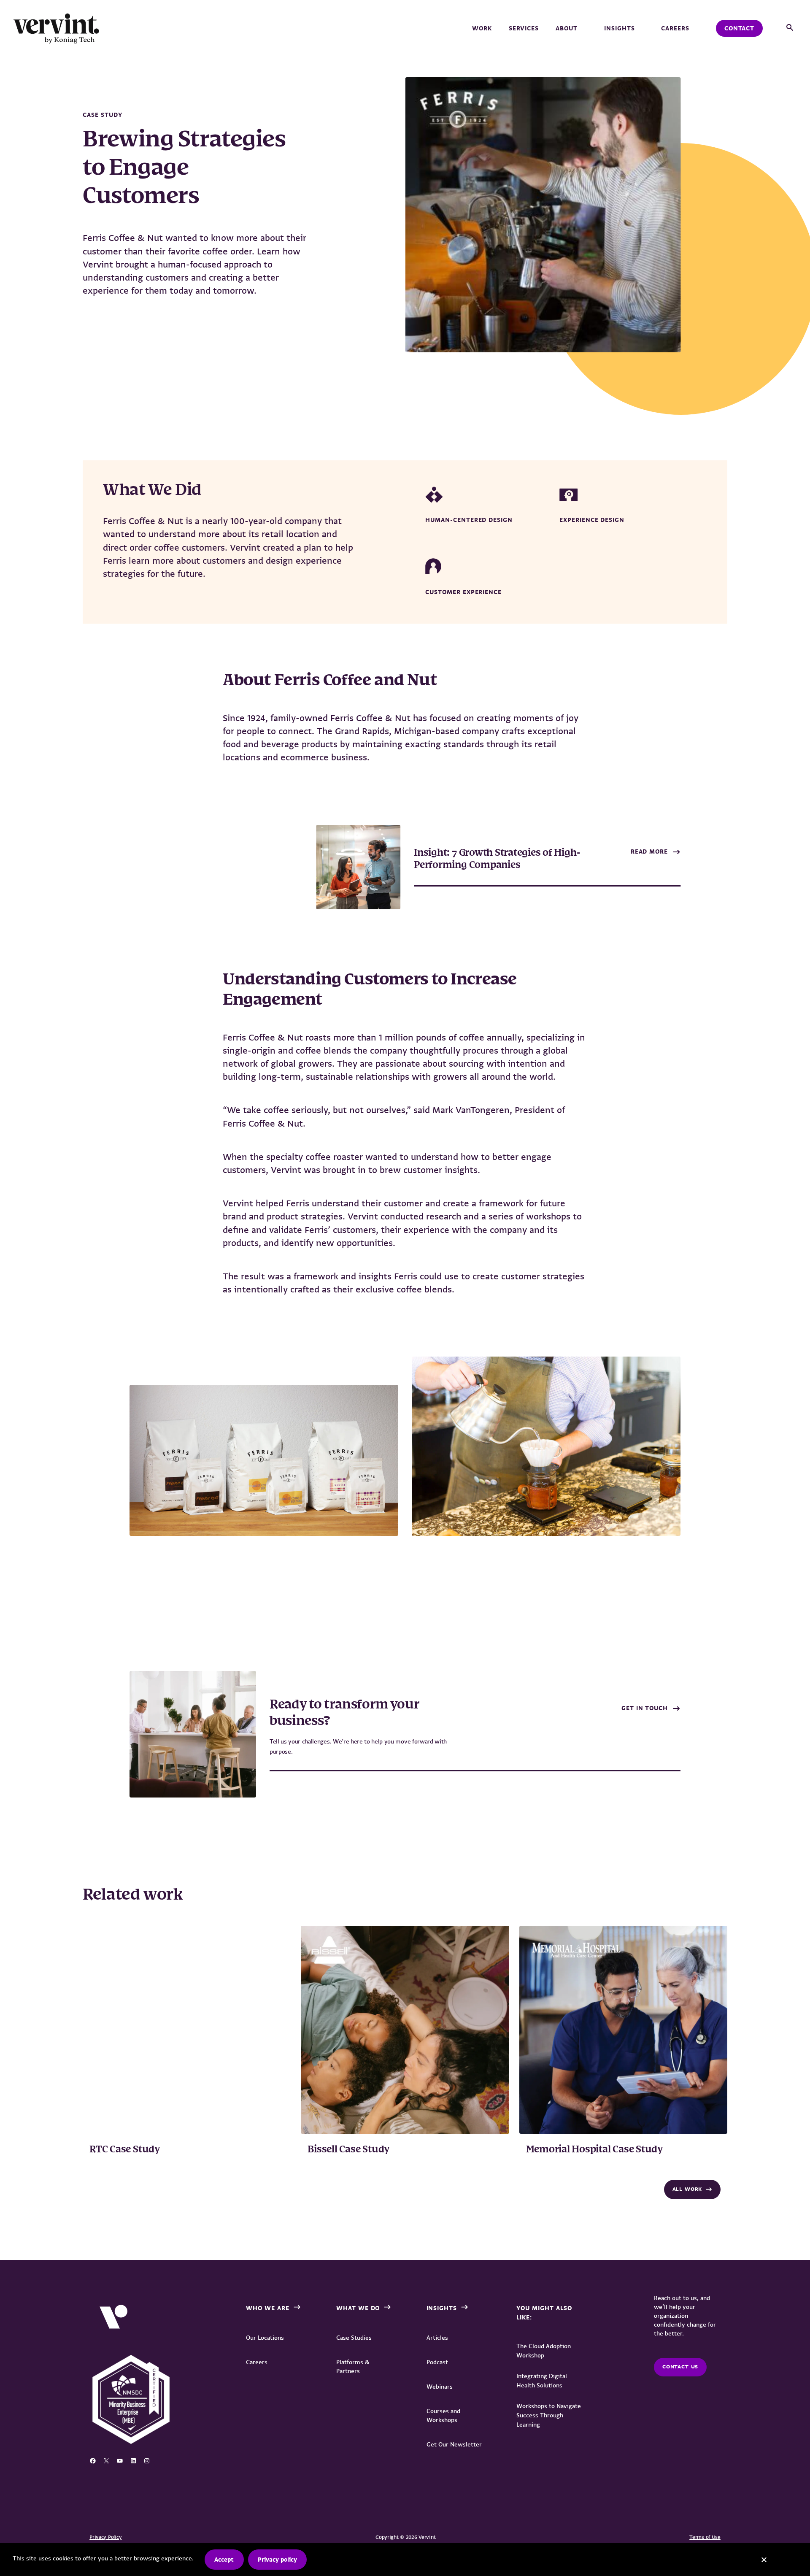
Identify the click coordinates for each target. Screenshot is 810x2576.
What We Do (358, 2308)
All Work (687, 2189)
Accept (224, 2560)
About (567, 28)
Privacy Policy (105, 2537)
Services (524, 28)
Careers (675, 28)
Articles (437, 2338)
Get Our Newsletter (454, 2444)
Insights (620, 28)
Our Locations (265, 2338)
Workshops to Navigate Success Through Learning (549, 2415)
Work (482, 28)
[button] (790, 28)
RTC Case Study (125, 2150)
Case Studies (354, 2338)
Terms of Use (705, 2537)
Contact (739, 28)
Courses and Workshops (443, 2415)
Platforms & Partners (353, 2367)
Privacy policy (277, 2560)
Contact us (680, 2367)
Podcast (437, 2362)
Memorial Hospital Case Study (594, 2150)
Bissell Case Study (348, 2150)
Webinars (440, 2387)
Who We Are (268, 2308)
